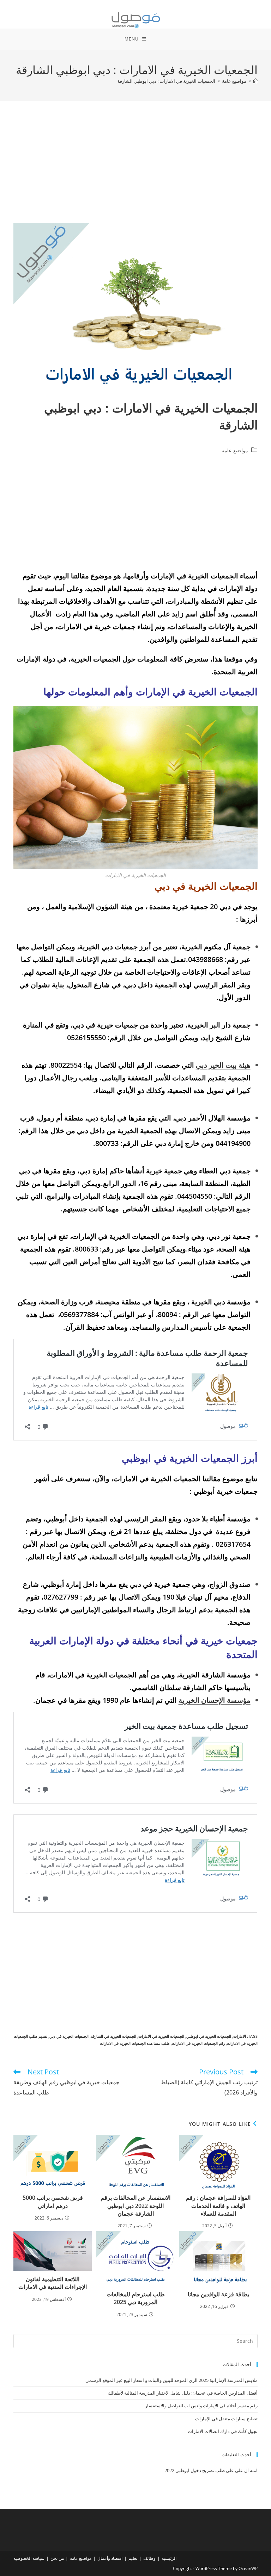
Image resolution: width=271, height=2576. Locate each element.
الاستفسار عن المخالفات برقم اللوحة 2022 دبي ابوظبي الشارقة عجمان (135, 2206)
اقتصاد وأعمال (110, 2558)
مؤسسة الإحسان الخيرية (215, 1700)
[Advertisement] (136, 171)
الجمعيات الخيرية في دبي (69, 2036)
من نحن (57, 2558)
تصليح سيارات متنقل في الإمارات (226, 2419)
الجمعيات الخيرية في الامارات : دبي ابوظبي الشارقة (166, 81)
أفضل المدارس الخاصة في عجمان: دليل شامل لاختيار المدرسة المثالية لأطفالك (183, 2393)
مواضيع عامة (235, 450)
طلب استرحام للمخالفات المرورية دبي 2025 (136, 2298)
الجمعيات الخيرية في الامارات (161, 2036)
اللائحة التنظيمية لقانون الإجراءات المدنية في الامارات (53, 2283)
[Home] (255, 81)
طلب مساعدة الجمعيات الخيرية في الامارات (135, 2043)
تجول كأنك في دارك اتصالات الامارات (223, 2431)
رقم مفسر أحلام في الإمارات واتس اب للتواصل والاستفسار (201, 2406)
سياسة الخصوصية (29, 2558)
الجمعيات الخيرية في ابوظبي (209, 2036)
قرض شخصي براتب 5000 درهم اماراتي (53, 2202)
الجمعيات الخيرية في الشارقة (113, 2036)
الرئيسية (169, 2558)
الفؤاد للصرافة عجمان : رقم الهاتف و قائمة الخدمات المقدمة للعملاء (218, 2206)
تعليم (133, 2558)
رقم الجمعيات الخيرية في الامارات (198, 2043)
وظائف (149, 2558)
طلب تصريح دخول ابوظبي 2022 (195, 2470)
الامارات (240, 2036)
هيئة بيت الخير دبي (223, 1065)
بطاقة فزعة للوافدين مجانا (218, 2294)
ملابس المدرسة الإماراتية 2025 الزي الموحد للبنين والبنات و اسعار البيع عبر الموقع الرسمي (171, 2380)
